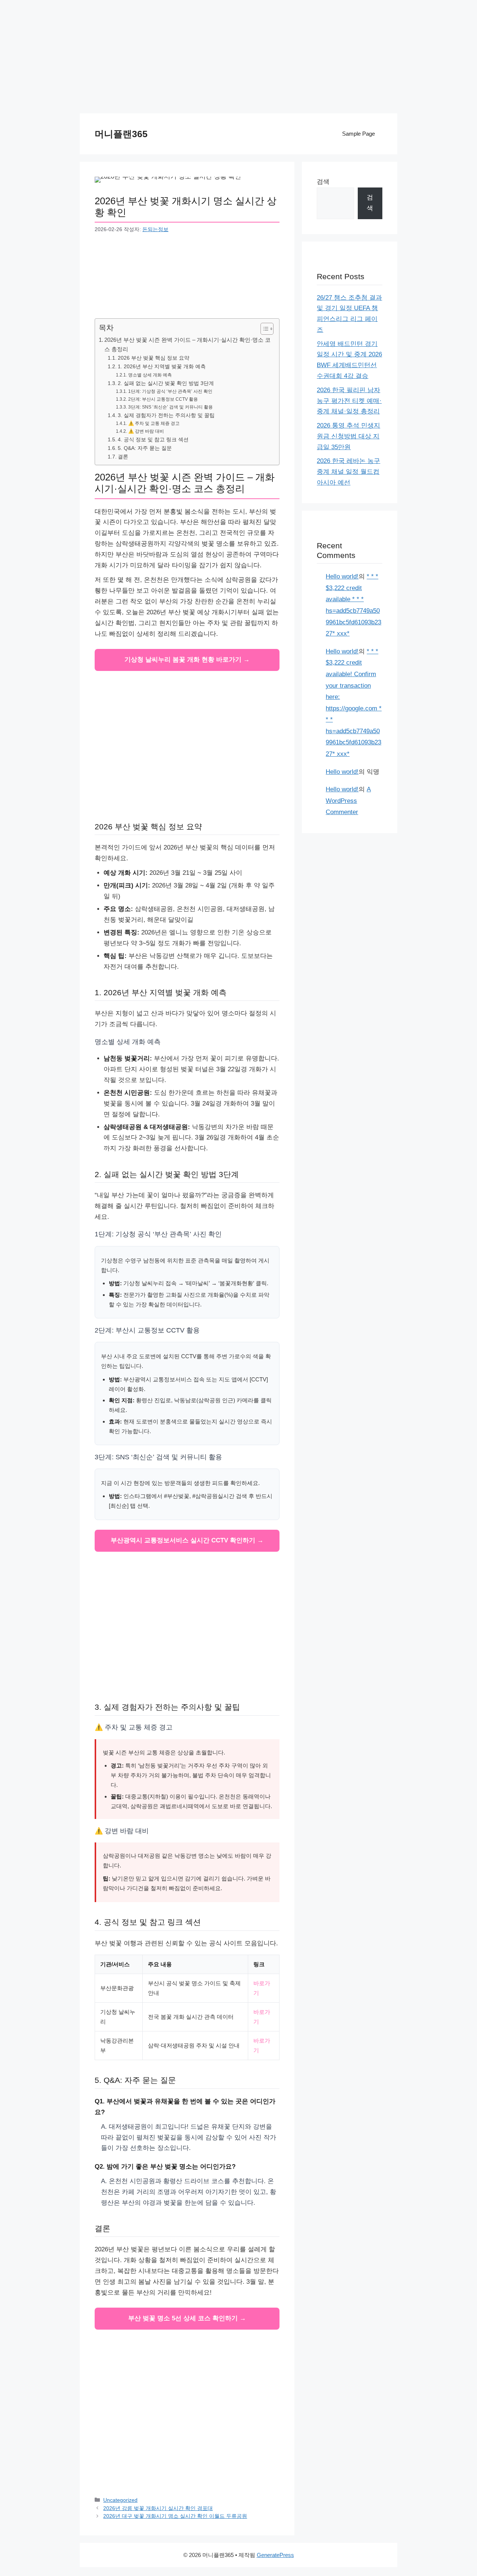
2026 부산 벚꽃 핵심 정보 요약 (154, 358)
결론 (123, 457)
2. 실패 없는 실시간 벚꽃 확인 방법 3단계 (166, 383)
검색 (323, 182)
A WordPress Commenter (348, 801)
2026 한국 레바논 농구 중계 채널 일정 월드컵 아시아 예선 (348, 472)
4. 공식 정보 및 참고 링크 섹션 (153, 440)
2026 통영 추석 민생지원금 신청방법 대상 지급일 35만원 (348, 436)
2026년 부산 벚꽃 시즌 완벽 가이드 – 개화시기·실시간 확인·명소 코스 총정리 (187, 344)
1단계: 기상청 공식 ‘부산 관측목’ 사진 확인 (170, 391)
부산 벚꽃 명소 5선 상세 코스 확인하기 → (187, 2318)
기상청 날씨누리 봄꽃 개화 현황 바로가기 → (187, 660)
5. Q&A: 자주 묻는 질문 (145, 448)
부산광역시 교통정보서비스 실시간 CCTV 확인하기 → (187, 1540)
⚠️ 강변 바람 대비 (146, 431)
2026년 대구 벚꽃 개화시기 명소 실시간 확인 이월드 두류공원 (175, 2516)
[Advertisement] (238, 61)
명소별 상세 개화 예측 (150, 375)
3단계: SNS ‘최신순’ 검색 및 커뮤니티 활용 (170, 407)
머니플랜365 (121, 134)
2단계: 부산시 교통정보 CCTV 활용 (163, 399)
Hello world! (342, 576)
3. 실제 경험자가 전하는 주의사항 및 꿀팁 (166, 415)
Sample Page (358, 134)
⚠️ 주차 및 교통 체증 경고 (154, 423)
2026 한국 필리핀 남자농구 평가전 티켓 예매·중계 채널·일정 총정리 (349, 401)
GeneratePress (275, 2555)
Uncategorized (120, 2500)
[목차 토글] (263, 329)
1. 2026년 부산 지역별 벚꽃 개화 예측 (162, 367)
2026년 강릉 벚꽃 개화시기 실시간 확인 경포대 (158, 2508)
